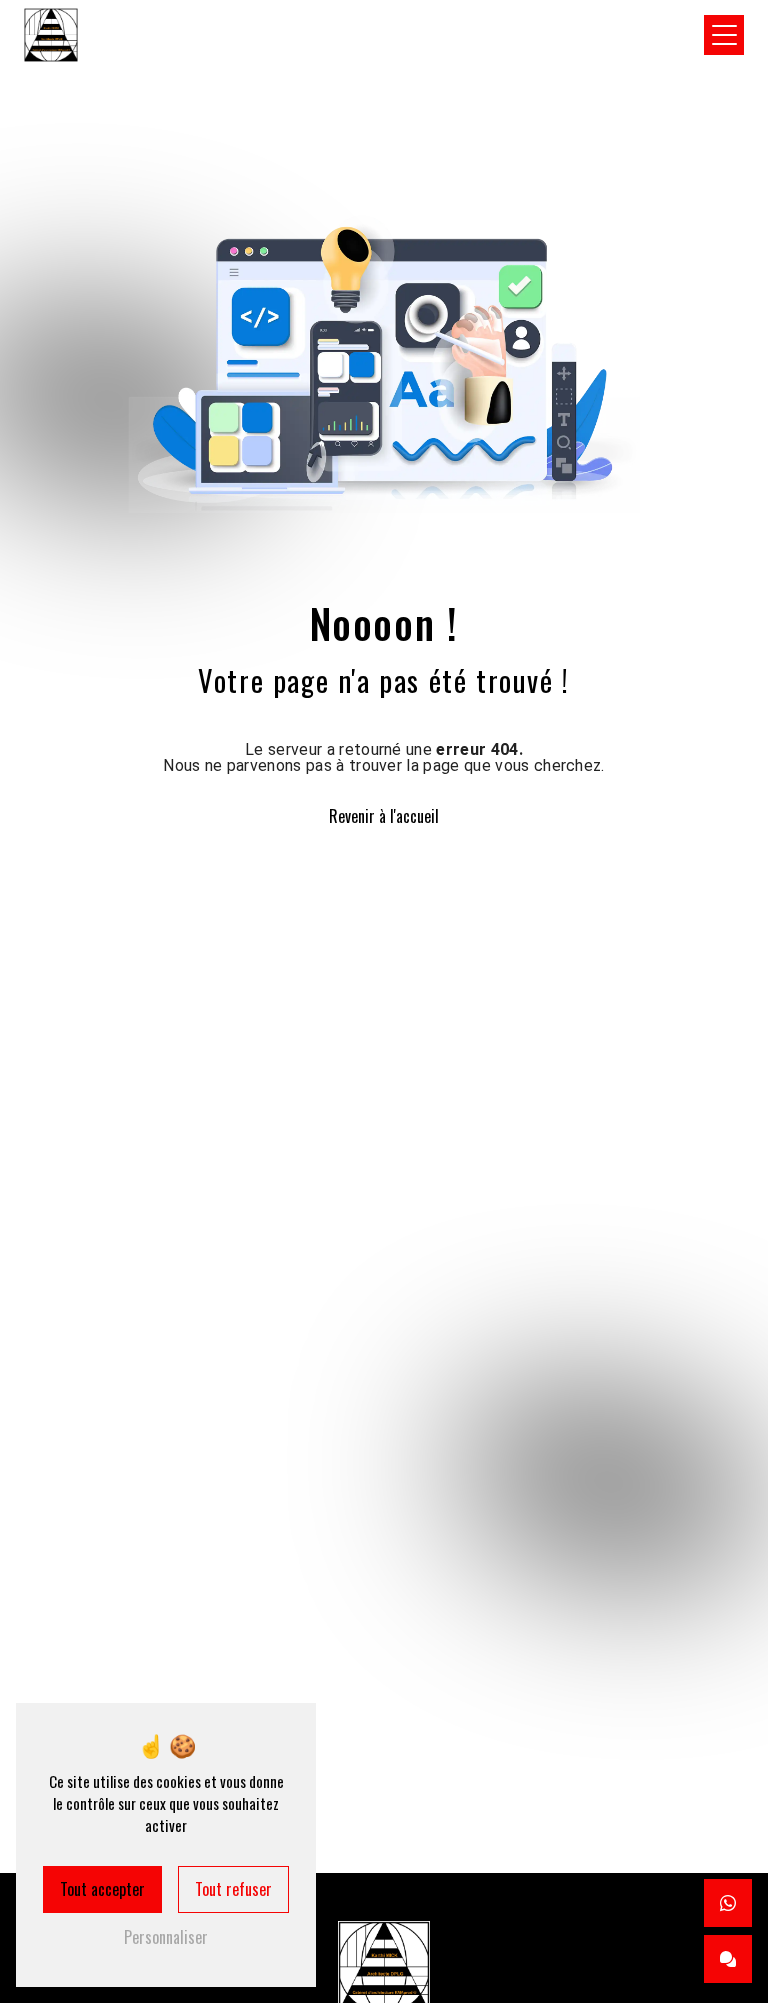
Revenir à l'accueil (384, 816)
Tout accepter (102, 1889)
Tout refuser (233, 1889)
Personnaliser (166, 1937)
